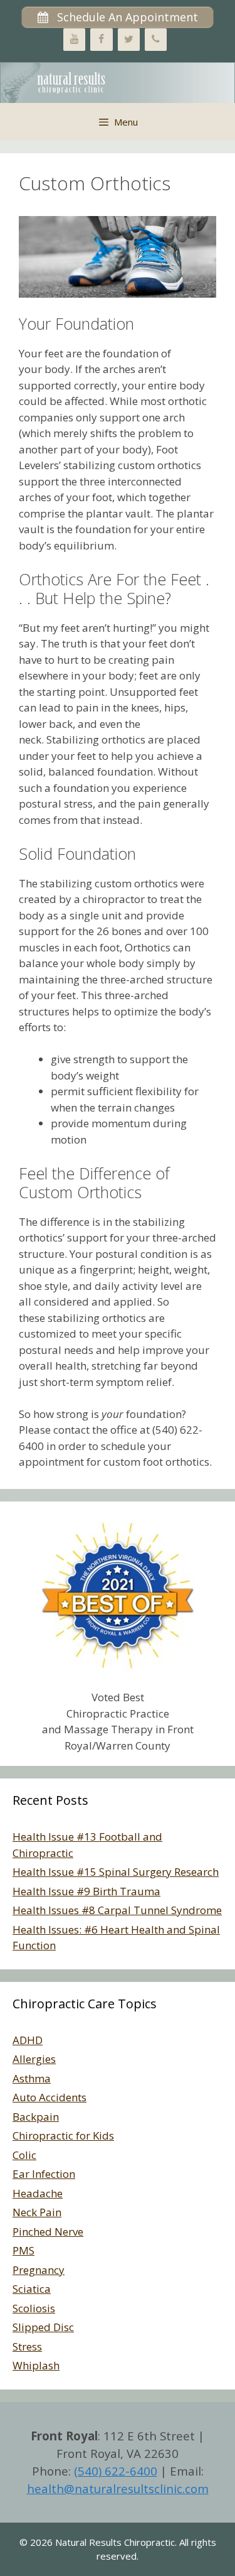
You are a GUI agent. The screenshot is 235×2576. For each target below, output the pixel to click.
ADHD (28, 2040)
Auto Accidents (50, 2097)
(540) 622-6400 (116, 2471)
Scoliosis (34, 2308)
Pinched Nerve (48, 2232)
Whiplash (36, 2365)
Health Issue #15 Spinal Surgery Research (116, 1872)
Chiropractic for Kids (63, 2135)
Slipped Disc (43, 2327)
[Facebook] (101, 40)
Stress (27, 2346)
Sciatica (32, 2289)
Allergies (34, 2059)
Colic (24, 2155)
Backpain (36, 2117)
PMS (23, 2250)
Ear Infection (44, 2174)
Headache (38, 2193)
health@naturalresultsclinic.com (118, 2488)
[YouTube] (74, 40)
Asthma (32, 2078)
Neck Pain (37, 2212)
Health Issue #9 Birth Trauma (86, 1891)
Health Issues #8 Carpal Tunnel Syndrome (117, 1910)
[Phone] (156, 40)
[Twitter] (129, 40)
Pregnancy (39, 2270)
